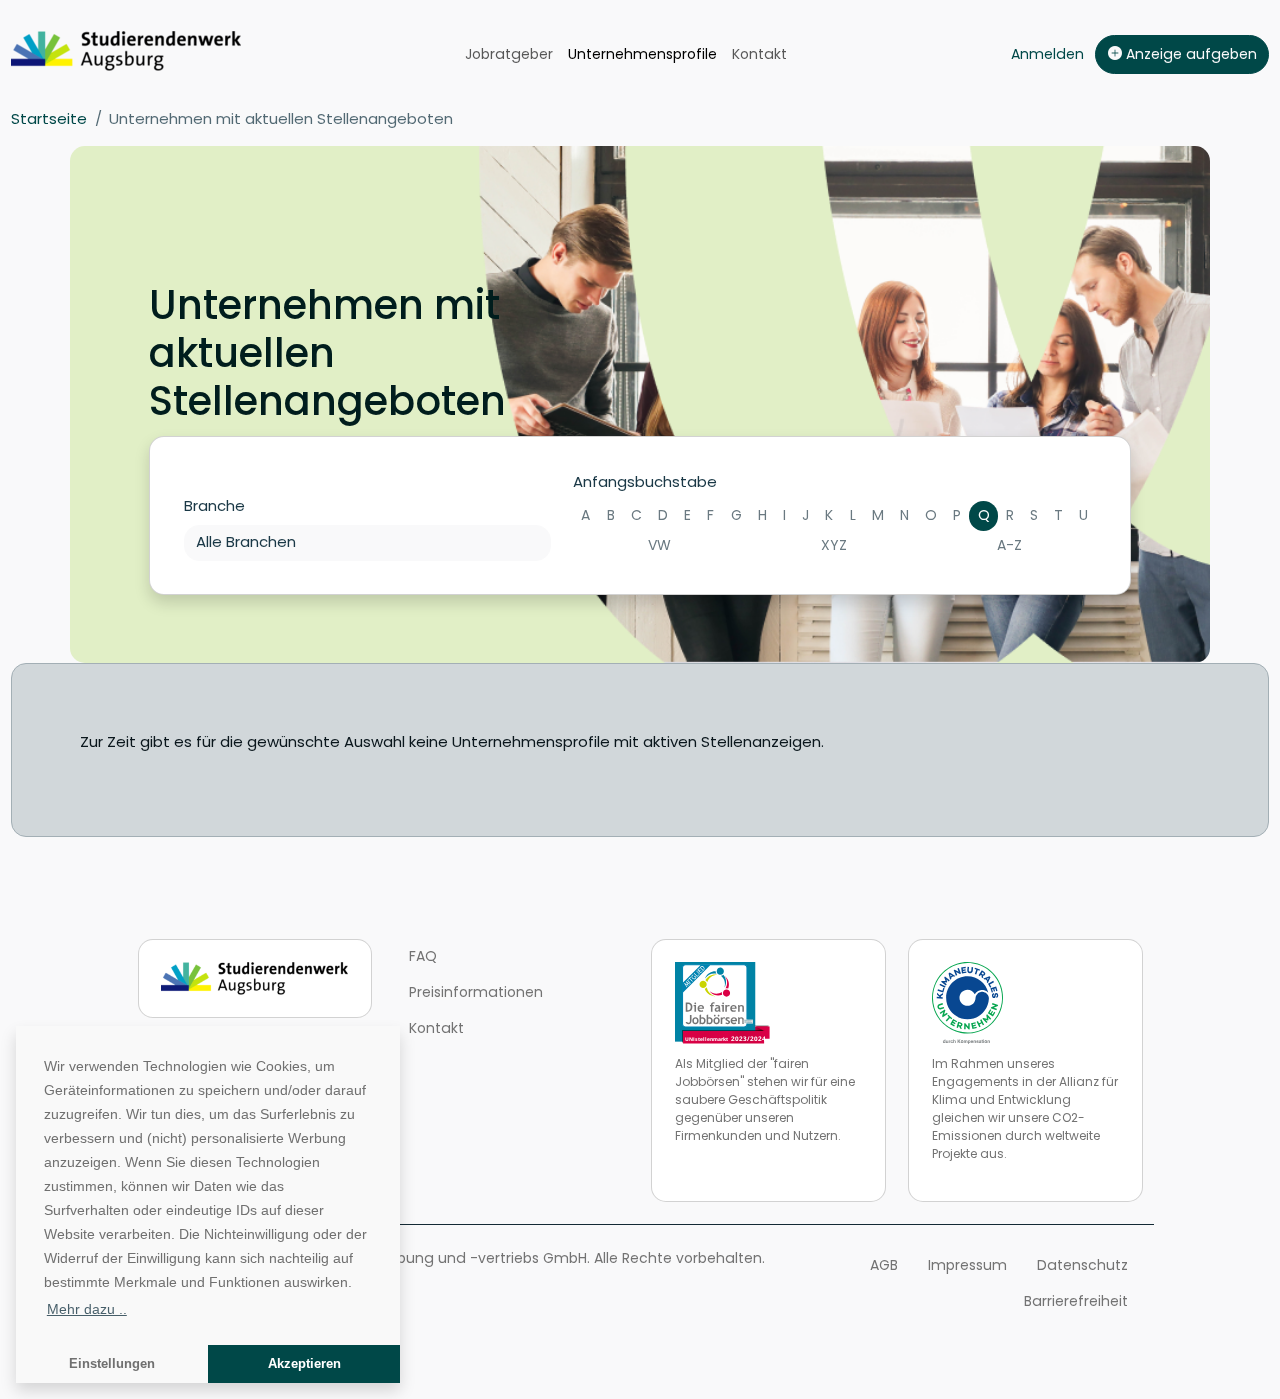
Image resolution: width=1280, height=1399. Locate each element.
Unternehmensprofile (642, 54)
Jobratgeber (509, 54)
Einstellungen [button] (112, 1364)
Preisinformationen (476, 992)
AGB (884, 1265)
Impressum (967, 1265)
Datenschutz (1082, 1265)
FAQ (423, 956)
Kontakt (759, 54)
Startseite (49, 118)
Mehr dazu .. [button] (87, 1309)
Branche (214, 505)
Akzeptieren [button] (304, 1364)
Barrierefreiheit (1076, 1301)
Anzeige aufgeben (1189, 54)
